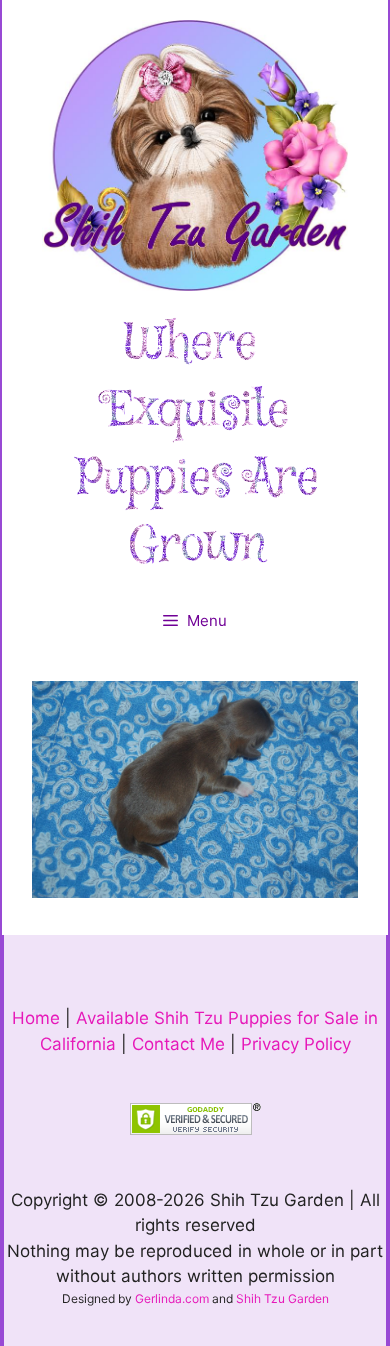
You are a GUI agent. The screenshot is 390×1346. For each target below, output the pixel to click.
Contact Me (178, 1044)
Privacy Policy (296, 1044)
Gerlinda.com (172, 1298)
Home (36, 1018)
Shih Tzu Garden (282, 1298)
